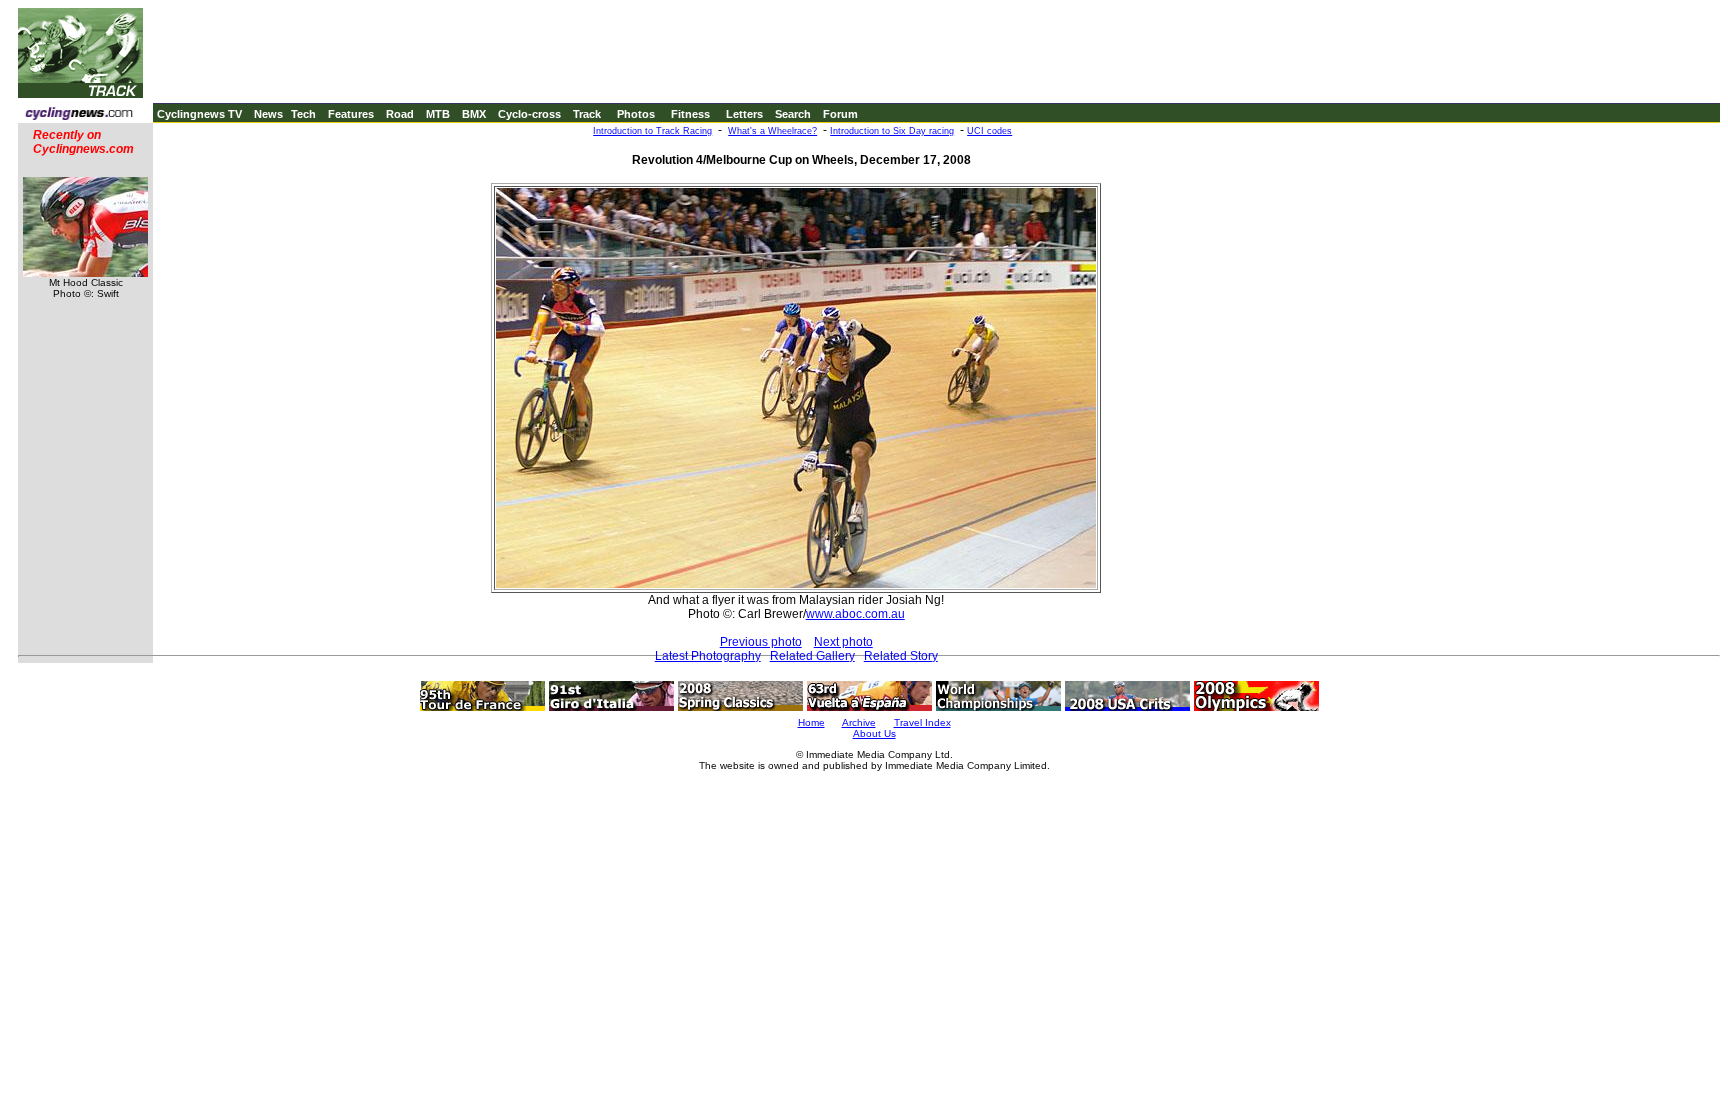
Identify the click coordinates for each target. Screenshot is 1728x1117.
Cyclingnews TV (199, 114)
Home (811, 722)
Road (400, 114)
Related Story (901, 656)
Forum (840, 114)
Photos (636, 114)
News (268, 114)
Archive (859, 722)
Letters (744, 114)
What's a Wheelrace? (772, 131)
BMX (474, 114)
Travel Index (922, 722)
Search (793, 114)
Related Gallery (812, 656)
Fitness (690, 114)
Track (587, 114)
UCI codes (989, 131)
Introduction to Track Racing (652, 131)
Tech (303, 114)
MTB (438, 114)
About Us (874, 733)
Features (351, 114)
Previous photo (761, 642)
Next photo (843, 642)
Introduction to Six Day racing (892, 131)
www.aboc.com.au (855, 614)
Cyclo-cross (529, 114)
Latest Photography (708, 656)
